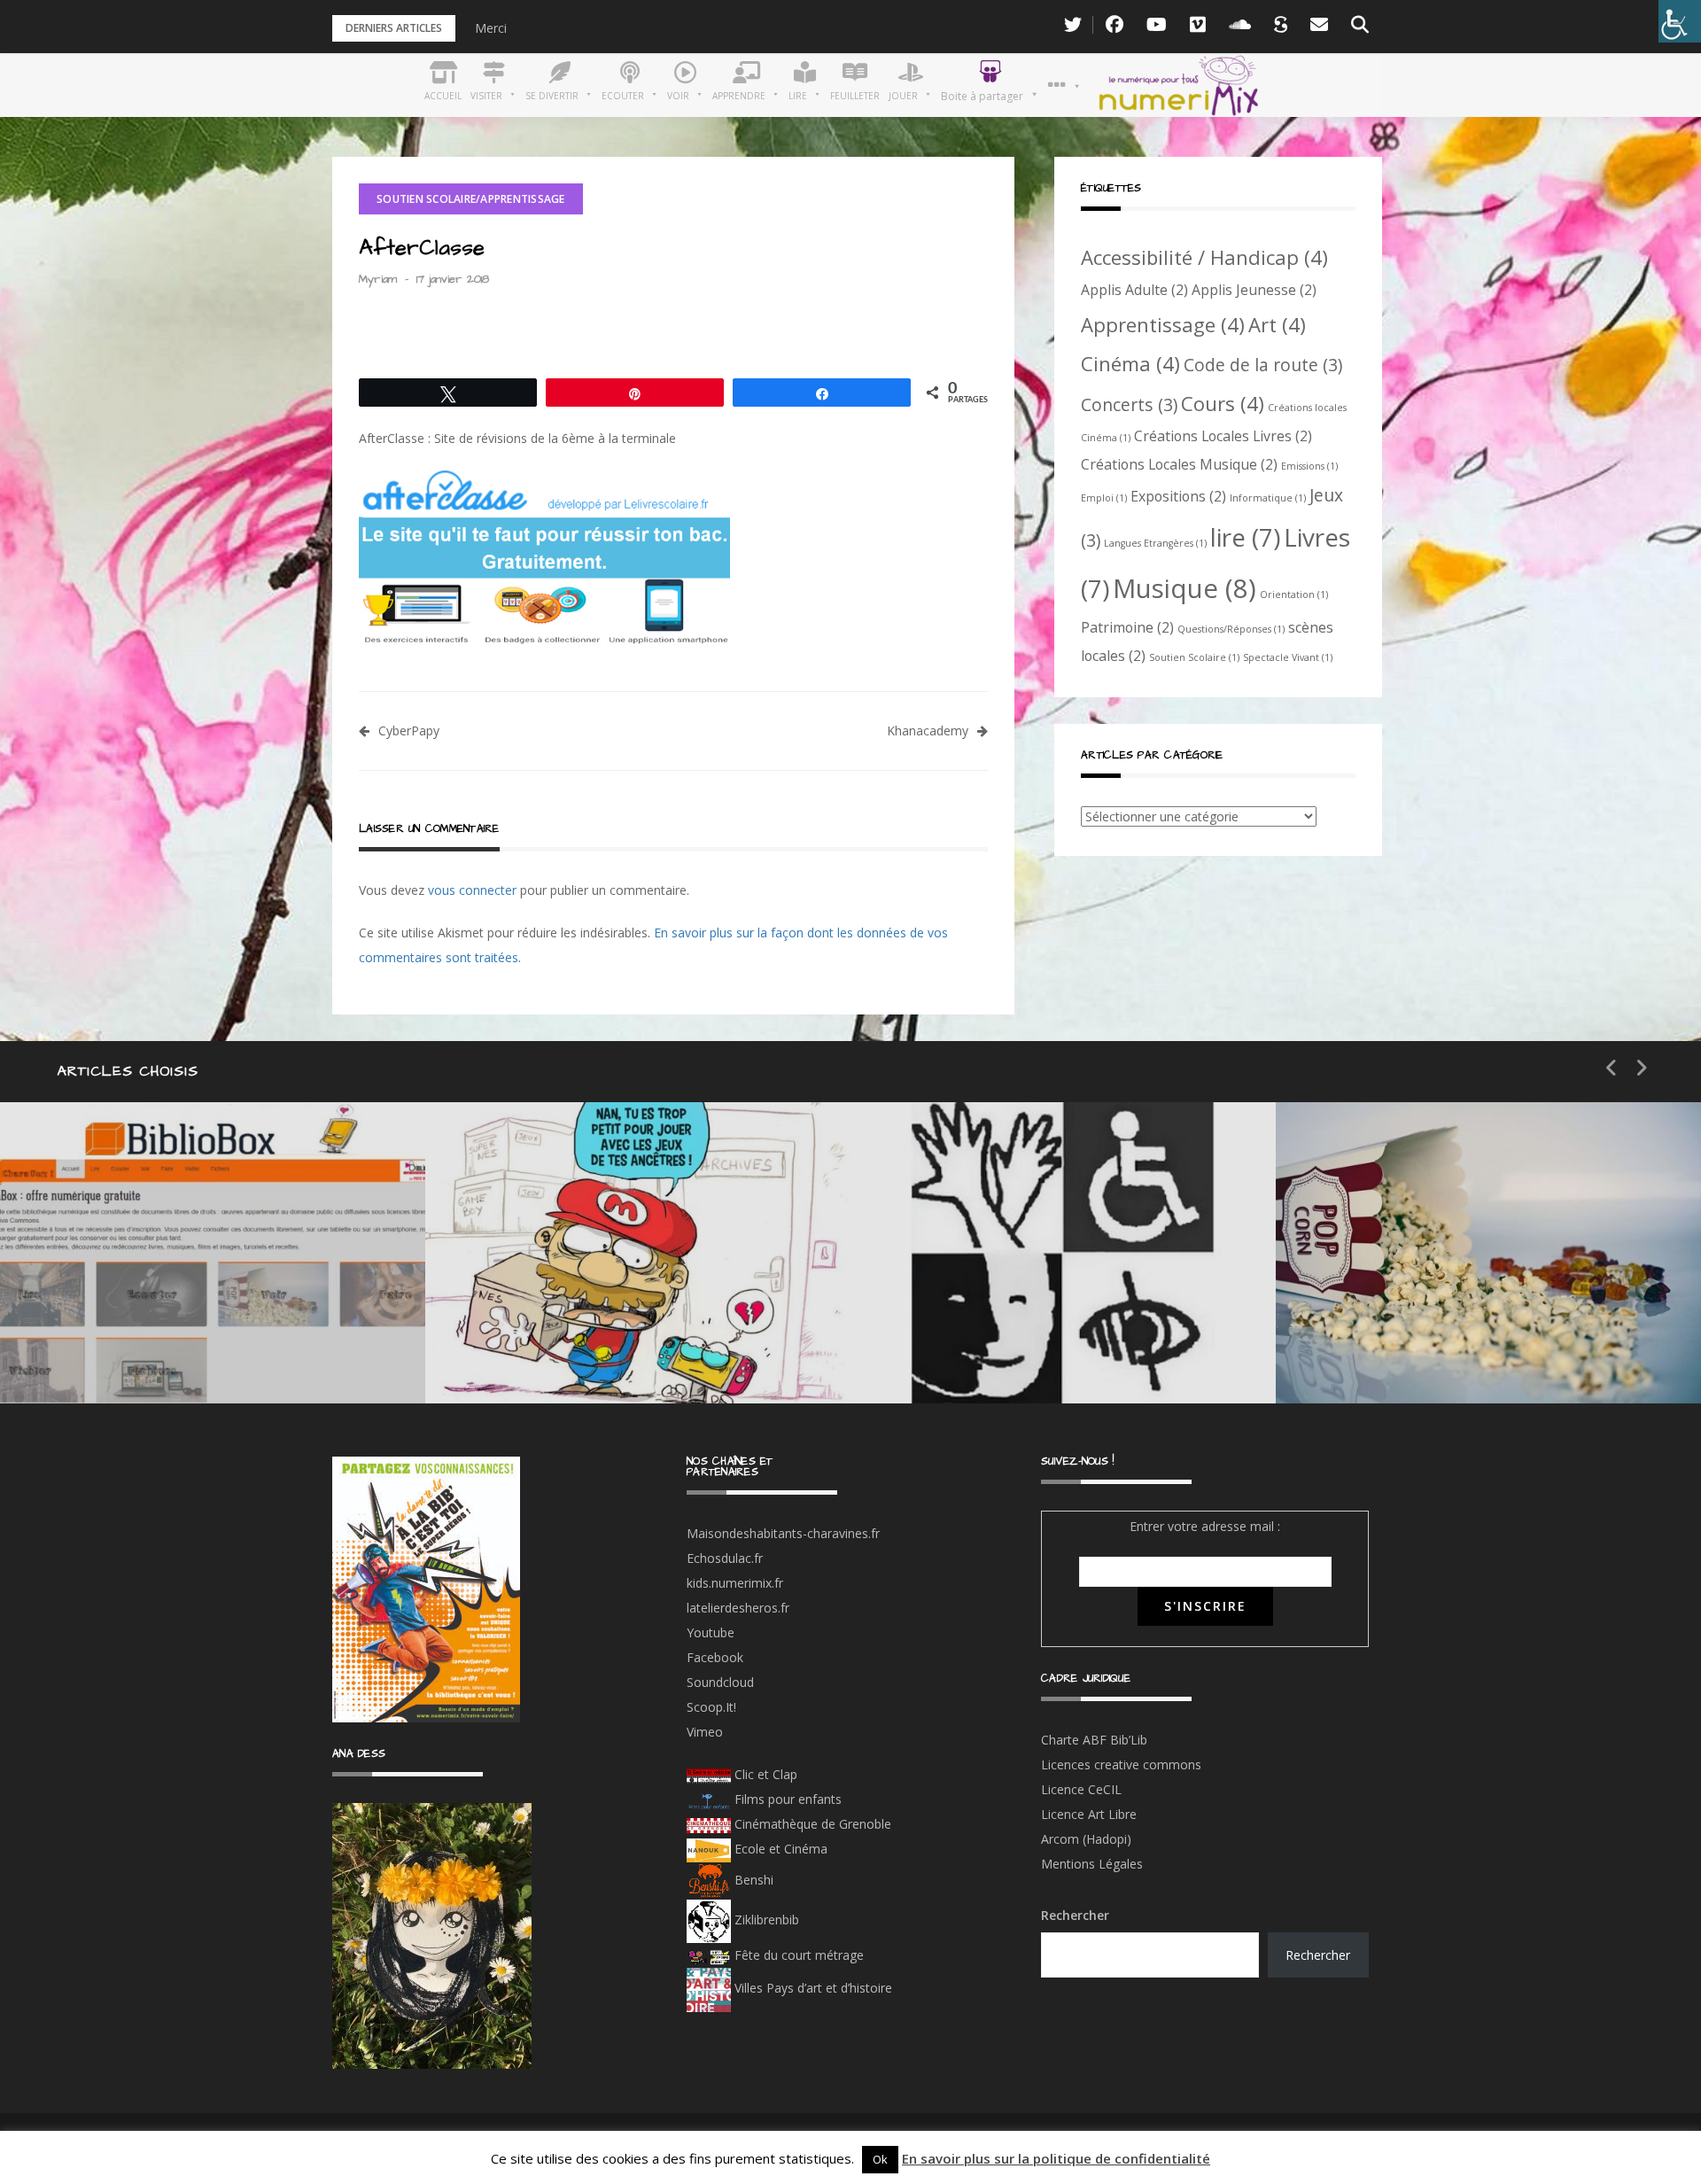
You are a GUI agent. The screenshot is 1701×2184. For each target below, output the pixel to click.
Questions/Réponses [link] (1231, 629)
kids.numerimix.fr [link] (735, 1583)
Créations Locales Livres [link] (1223, 436)
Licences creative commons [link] (1123, 1764)
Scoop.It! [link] (711, 1707)
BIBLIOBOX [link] (128, 1350)
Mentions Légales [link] (1092, 1864)
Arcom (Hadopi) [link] (1086, 1839)
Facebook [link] (715, 1657)
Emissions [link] (1309, 466)
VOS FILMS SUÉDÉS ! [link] (1460, 1350)
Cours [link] (1223, 403)
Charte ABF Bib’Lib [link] (1094, 1740)
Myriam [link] (378, 279)
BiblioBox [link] (163, 1287)
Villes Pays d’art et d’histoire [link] (812, 1988)
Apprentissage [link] (1163, 324)
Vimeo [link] (705, 1732)
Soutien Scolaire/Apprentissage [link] (471, 199)
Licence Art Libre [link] (1089, 1814)
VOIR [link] (537, 1287)
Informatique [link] (1268, 498)
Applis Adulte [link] (1134, 290)
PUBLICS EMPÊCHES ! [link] (1037, 1350)
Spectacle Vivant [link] (1288, 657)
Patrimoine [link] (1127, 627)
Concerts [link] (1129, 404)
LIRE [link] (957, 1287)
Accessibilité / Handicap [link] (1204, 257)
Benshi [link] (754, 1880)
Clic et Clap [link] (764, 1774)
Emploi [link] (1104, 498)
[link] (1680, 21)
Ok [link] (880, 2159)
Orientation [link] (1294, 595)
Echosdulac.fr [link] (725, 1558)
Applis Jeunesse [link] (1254, 290)
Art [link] (1277, 324)
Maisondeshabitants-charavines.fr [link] (783, 1533)
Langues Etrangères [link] (1155, 543)
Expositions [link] (1178, 496)
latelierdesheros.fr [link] (738, 1608)
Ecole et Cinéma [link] (779, 1849)
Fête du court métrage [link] (797, 1955)
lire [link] (1245, 537)
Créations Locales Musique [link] (1179, 464)
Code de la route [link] (1263, 365)
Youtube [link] (711, 1632)
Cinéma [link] (1130, 363)
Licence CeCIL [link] (1081, 1789)
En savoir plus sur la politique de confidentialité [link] (1056, 2158)
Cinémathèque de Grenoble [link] (811, 1824)
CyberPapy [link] (409, 731)
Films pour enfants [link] (786, 1799)
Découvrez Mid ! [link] (579, 1350)
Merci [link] (491, 28)
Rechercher (1075, 1915)
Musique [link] (1184, 588)
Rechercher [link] (1318, 1955)
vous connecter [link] (472, 890)
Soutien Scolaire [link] (1194, 657)
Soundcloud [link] (720, 1682)
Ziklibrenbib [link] (765, 1920)
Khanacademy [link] (928, 731)
